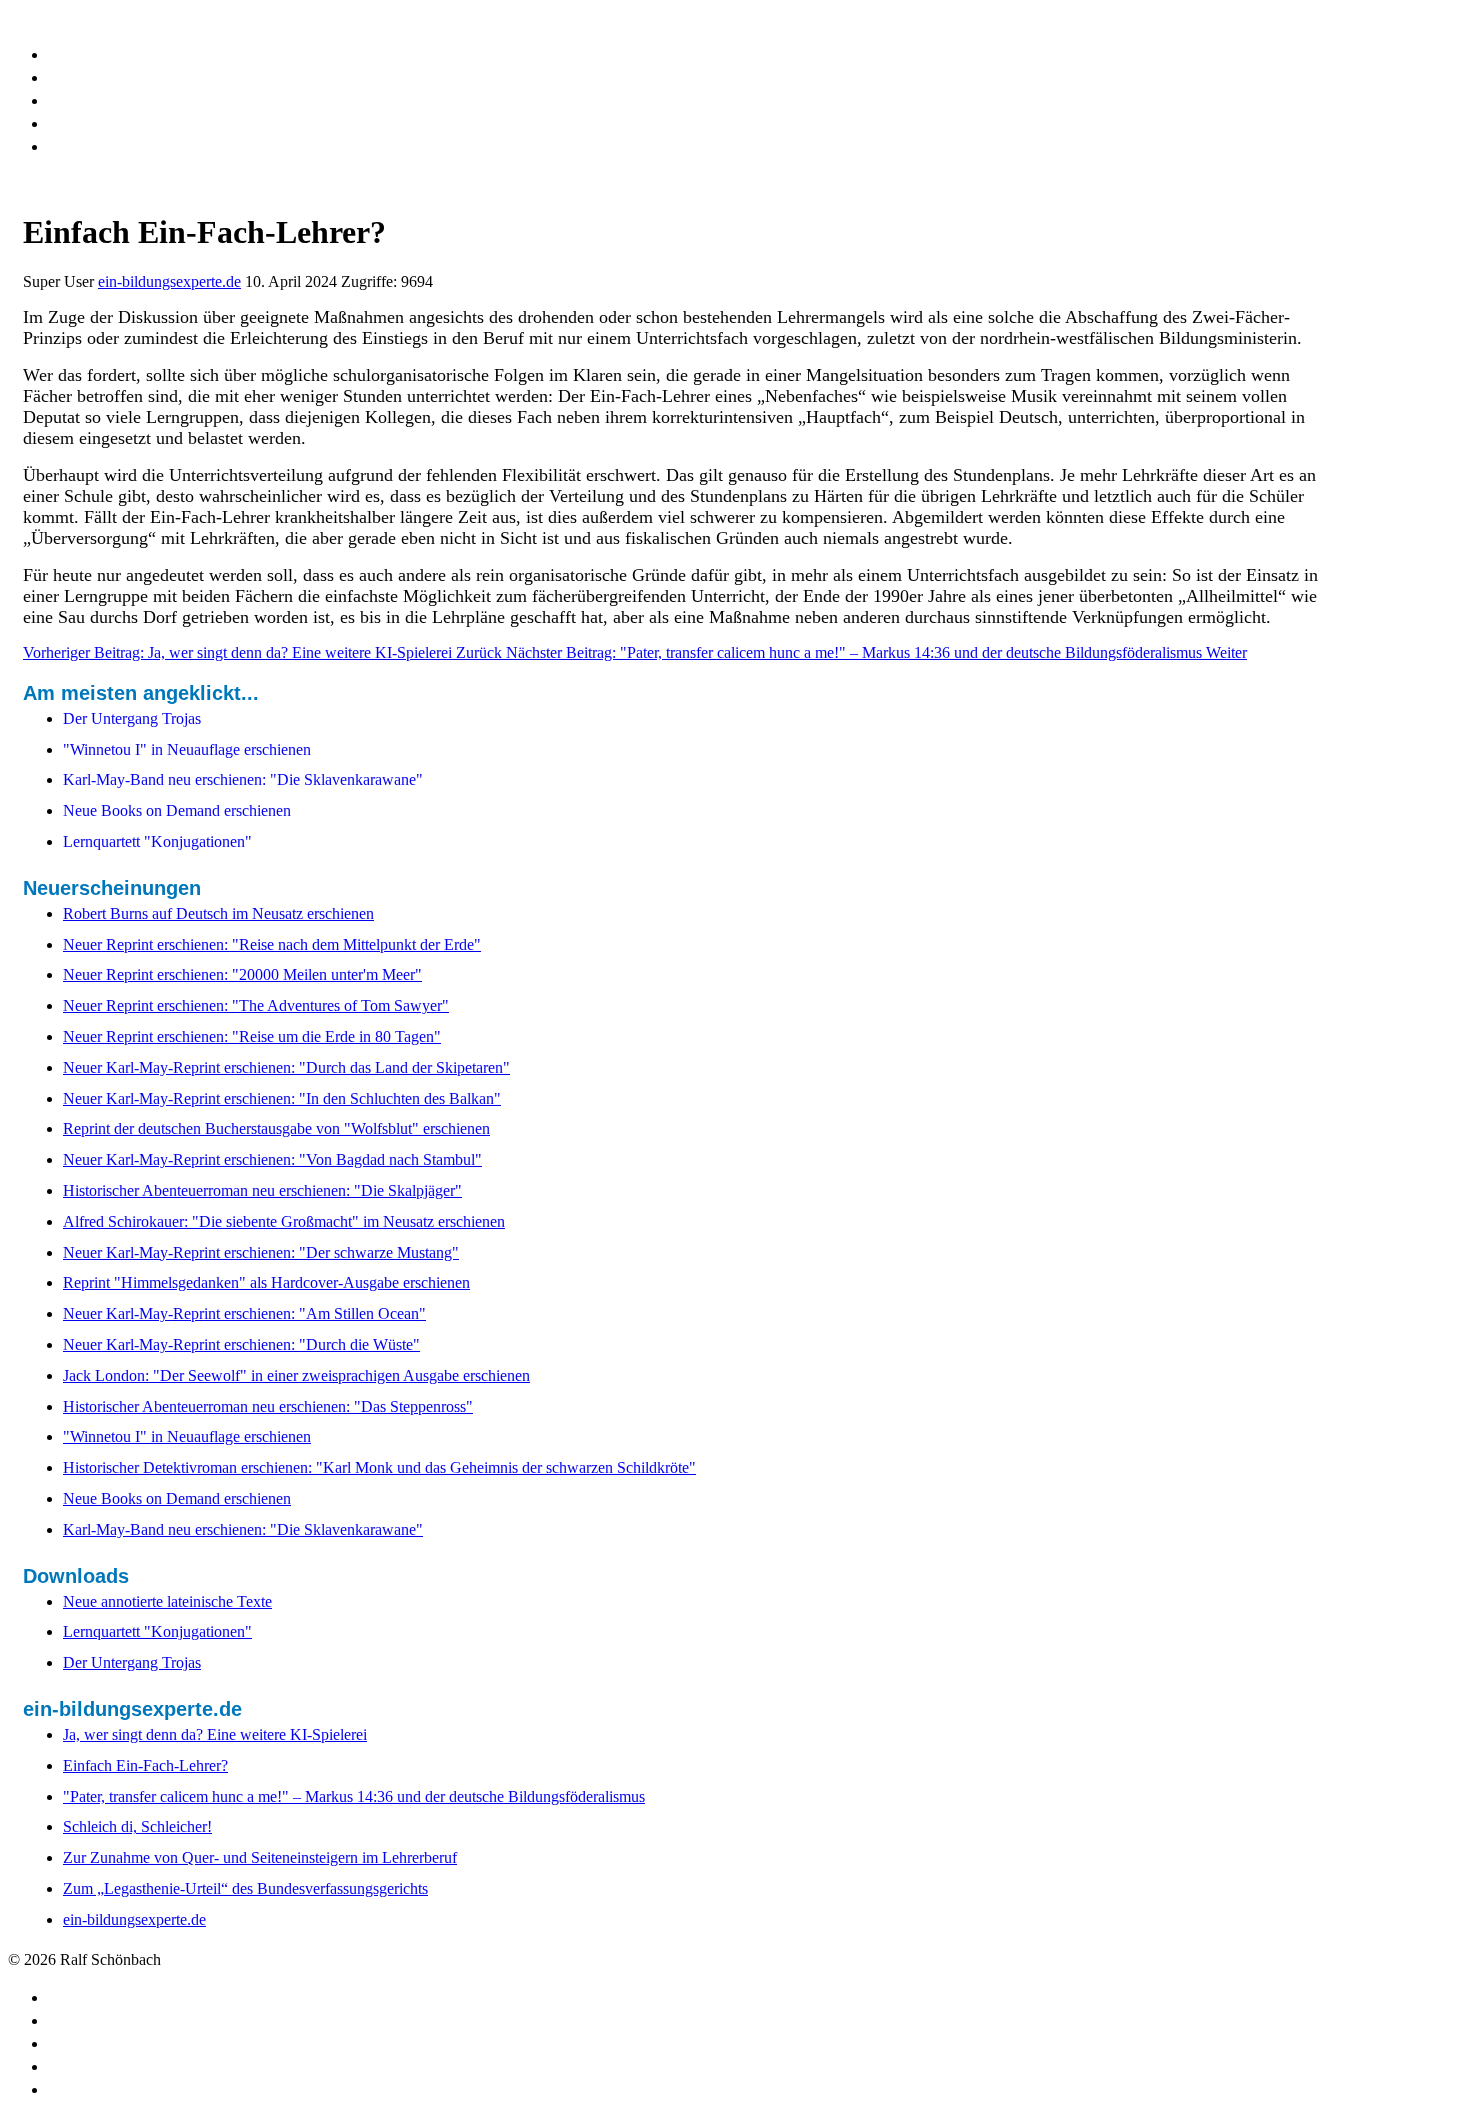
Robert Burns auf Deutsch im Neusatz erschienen (218, 913)
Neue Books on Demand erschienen (177, 1498)
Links (71, 99)
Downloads (96, 53)
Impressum (98, 145)
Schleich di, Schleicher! (137, 1826)
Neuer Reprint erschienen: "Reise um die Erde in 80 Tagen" (252, 1036)
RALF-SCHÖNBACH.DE (95, 16)
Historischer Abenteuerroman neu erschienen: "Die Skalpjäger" (262, 1190)
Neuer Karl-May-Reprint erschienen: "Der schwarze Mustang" (261, 1252)
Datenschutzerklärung (145, 122)
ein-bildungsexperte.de (169, 281)
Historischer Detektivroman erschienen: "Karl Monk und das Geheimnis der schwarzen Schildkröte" (379, 1467)
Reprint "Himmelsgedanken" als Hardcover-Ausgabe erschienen (266, 1282)
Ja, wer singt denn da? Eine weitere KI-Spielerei (215, 1734)
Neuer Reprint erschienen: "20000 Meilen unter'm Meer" (242, 974)
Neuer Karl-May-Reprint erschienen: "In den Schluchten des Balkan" (282, 1098)
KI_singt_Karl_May (131, 76)
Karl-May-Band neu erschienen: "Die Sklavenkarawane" (243, 1529)
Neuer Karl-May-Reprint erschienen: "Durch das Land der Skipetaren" (286, 1067)
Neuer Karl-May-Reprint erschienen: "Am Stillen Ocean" (244, 1313)
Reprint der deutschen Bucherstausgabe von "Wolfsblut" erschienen (276, 1128)
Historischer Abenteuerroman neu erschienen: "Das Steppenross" (268, 1406)
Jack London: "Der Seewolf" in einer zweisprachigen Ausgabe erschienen (296, 1375)
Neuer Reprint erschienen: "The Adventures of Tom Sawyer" (256, 1005)
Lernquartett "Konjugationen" (157, 1631)
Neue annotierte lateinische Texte (167, 1601)
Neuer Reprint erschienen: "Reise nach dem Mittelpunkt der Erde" (272, 944)
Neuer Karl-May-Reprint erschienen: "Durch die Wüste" (241, 1344)
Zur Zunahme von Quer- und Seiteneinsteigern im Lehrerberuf (260, 1857)
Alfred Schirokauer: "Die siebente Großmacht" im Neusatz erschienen (284, 1221)
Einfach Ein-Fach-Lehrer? (145, 1765)
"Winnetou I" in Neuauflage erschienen (187, 1436)
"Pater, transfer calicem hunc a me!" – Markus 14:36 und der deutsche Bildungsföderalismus (354, 1796)
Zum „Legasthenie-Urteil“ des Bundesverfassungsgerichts (245, 1888)
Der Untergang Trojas (132, 1662)
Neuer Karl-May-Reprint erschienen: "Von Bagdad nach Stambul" (272, 1159)
